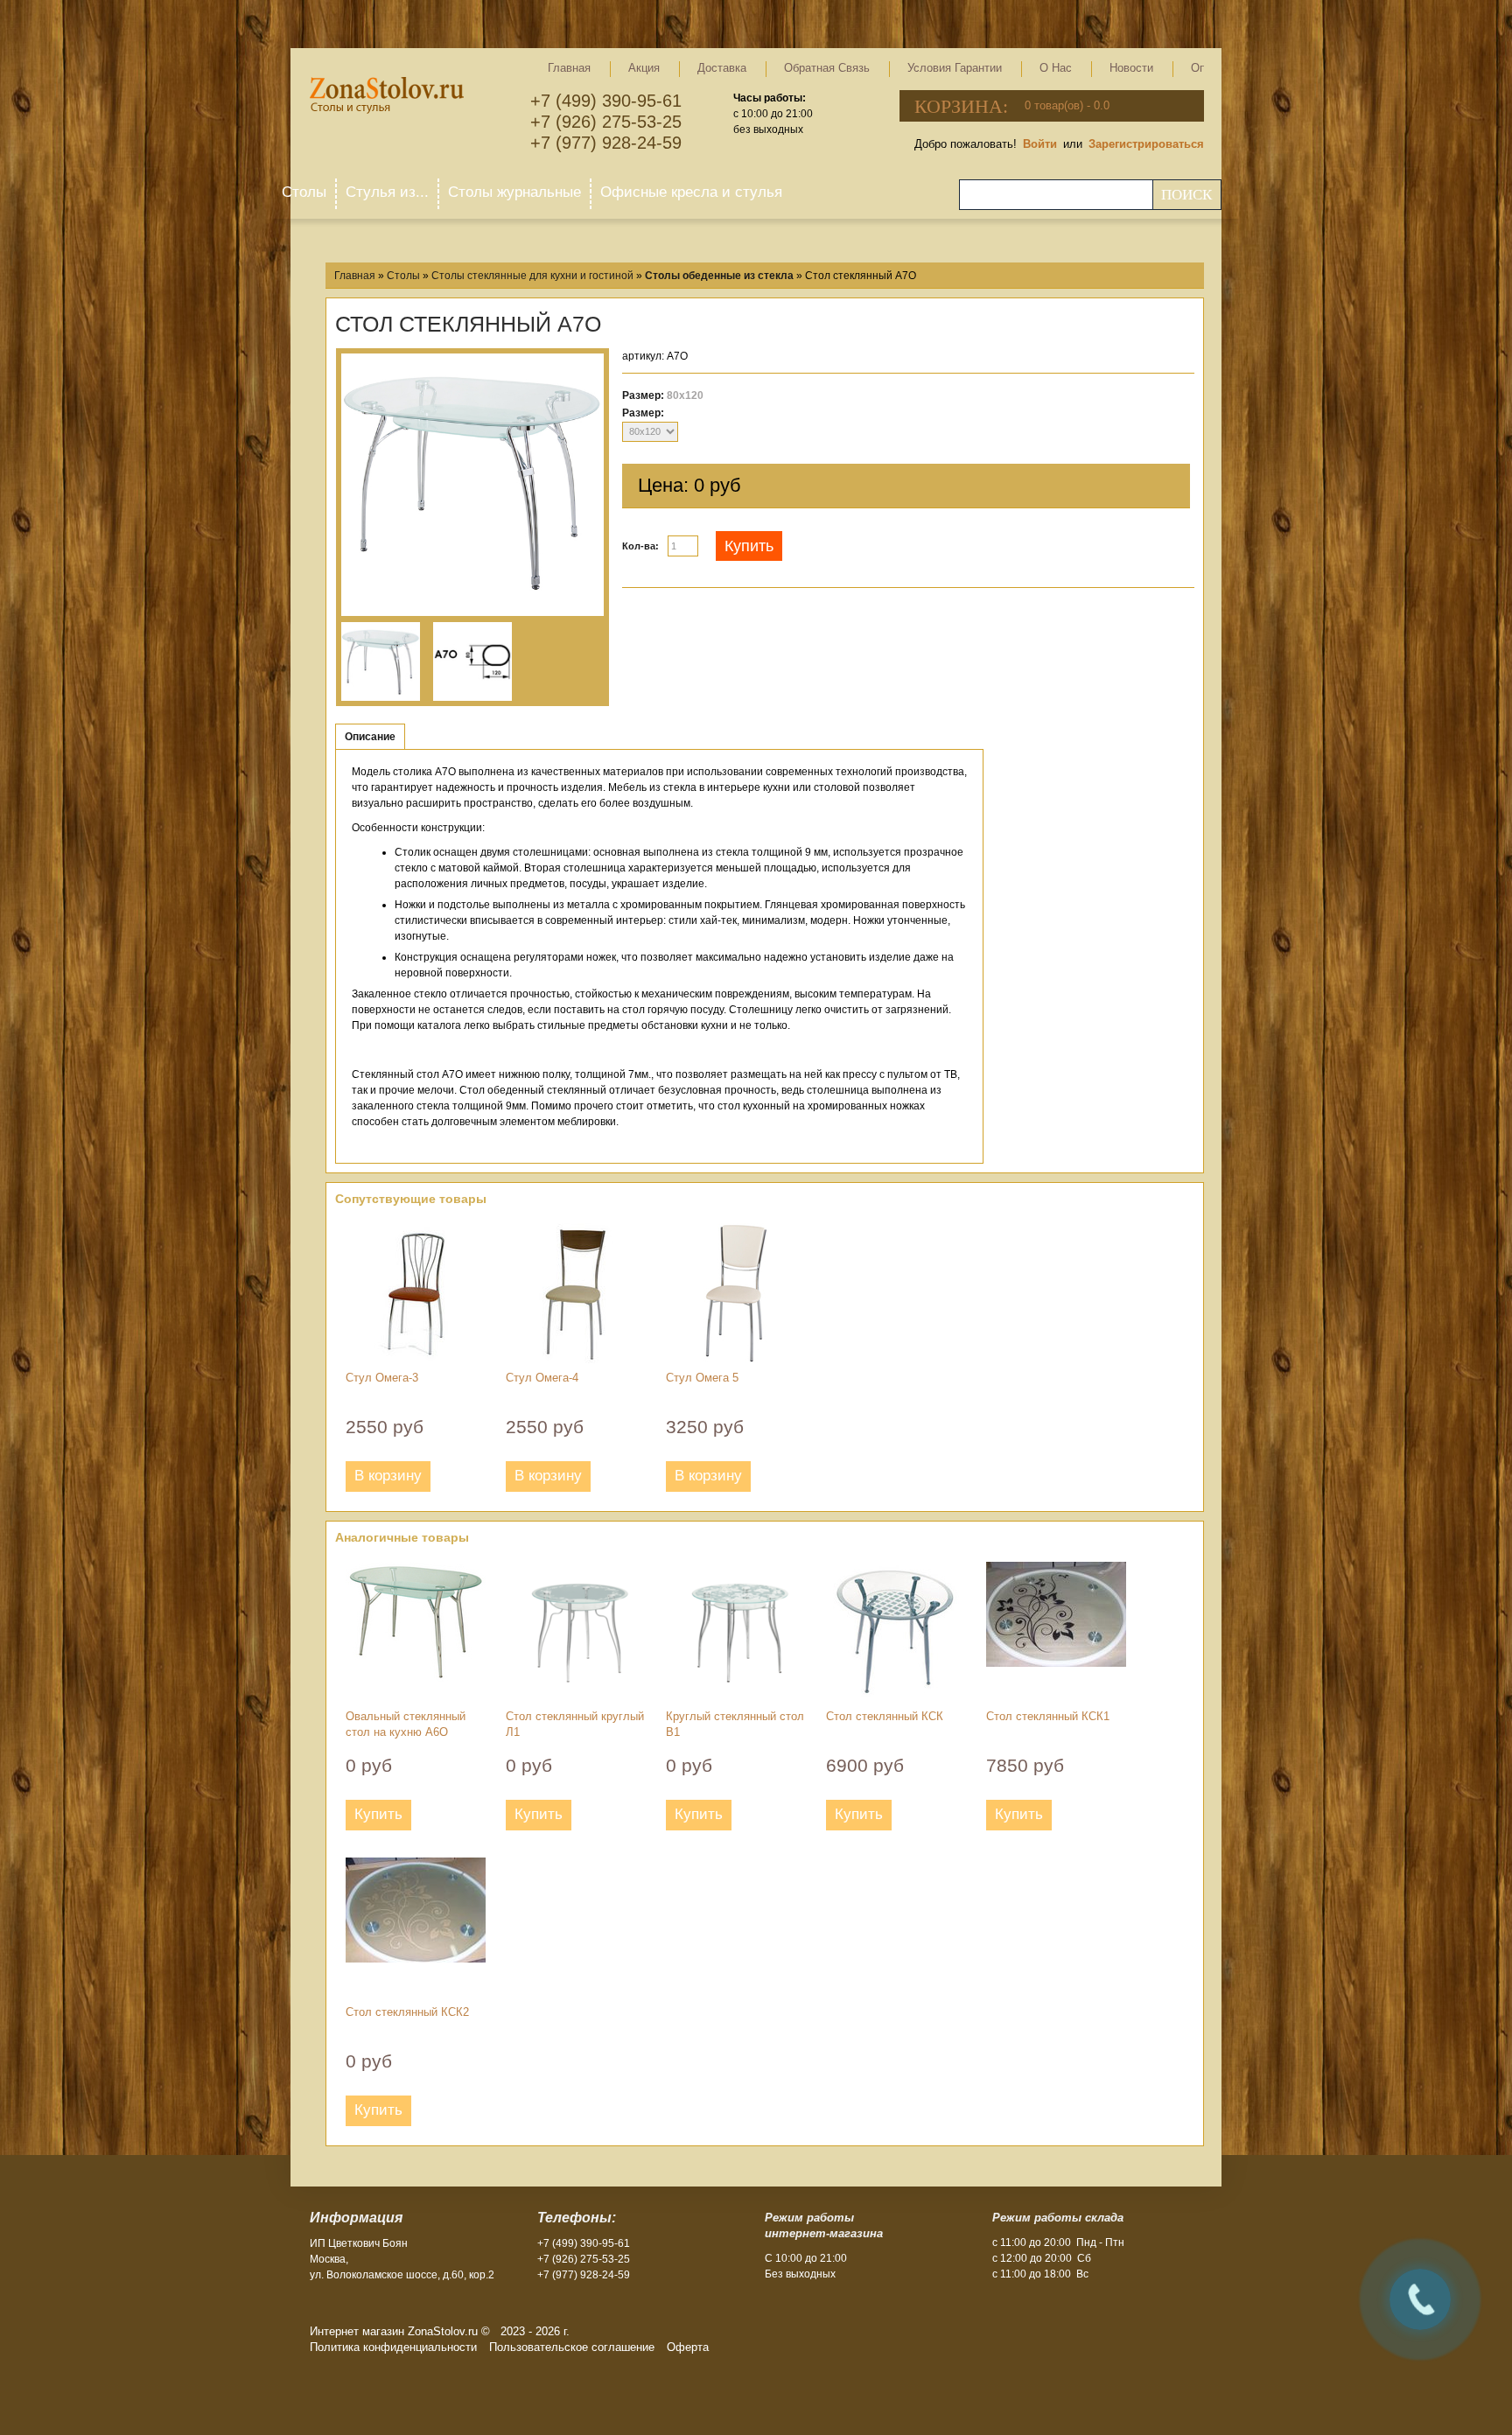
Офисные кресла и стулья (691, 192)
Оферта (688, 2347)
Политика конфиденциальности (393, 2347)
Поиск (1186, 195)
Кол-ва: (640, 546)
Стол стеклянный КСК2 (407, 2012)
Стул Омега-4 (542, 1378)
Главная (569, 68)
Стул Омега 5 (702, 1378)
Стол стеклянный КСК (885, 1716)
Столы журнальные (514, 192)
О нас (1056, 68)
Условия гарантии (955, 68)
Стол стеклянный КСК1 (1048, 1716)
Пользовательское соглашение (572, 2347)
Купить (749, 546)
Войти (1040, 144)
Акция (644, 68)
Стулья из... (387, 192)
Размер (641, 413)
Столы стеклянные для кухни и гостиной (532, 276)
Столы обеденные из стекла (719, 276)
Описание (370, 737)
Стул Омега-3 (382, 1378)
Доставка (722, 68)
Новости (1131, 68)
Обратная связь (827, 68)
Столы (304, 192)
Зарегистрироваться (1146, 144)
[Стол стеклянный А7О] (472, 485)
